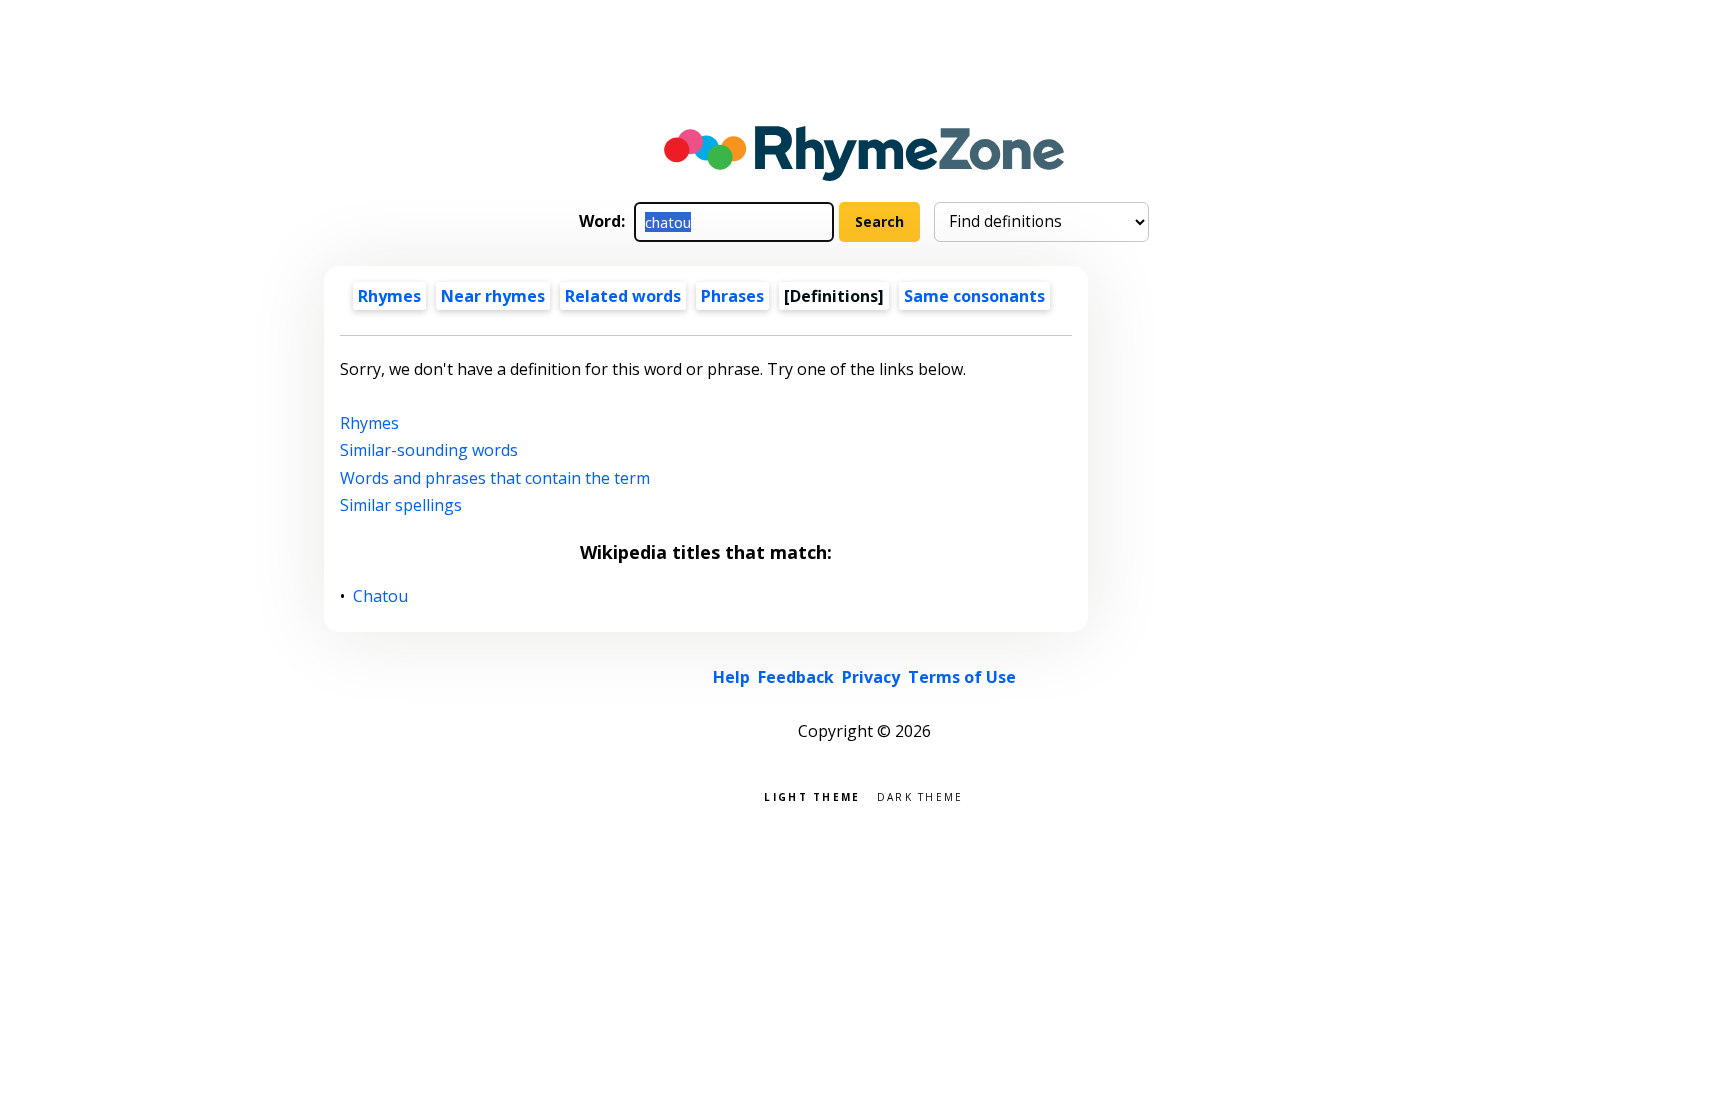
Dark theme (920, 795)
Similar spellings (401, 505)
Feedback (796, 677)
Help (731, 677)
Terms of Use (962, 677)
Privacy (871, 677)
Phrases (732, 296)
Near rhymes (493, 296)
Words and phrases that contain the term (495, 478)
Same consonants (974, 296)
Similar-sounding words (429, 450)
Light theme (812, 795)
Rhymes (389, 296)
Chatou (381, 596)
